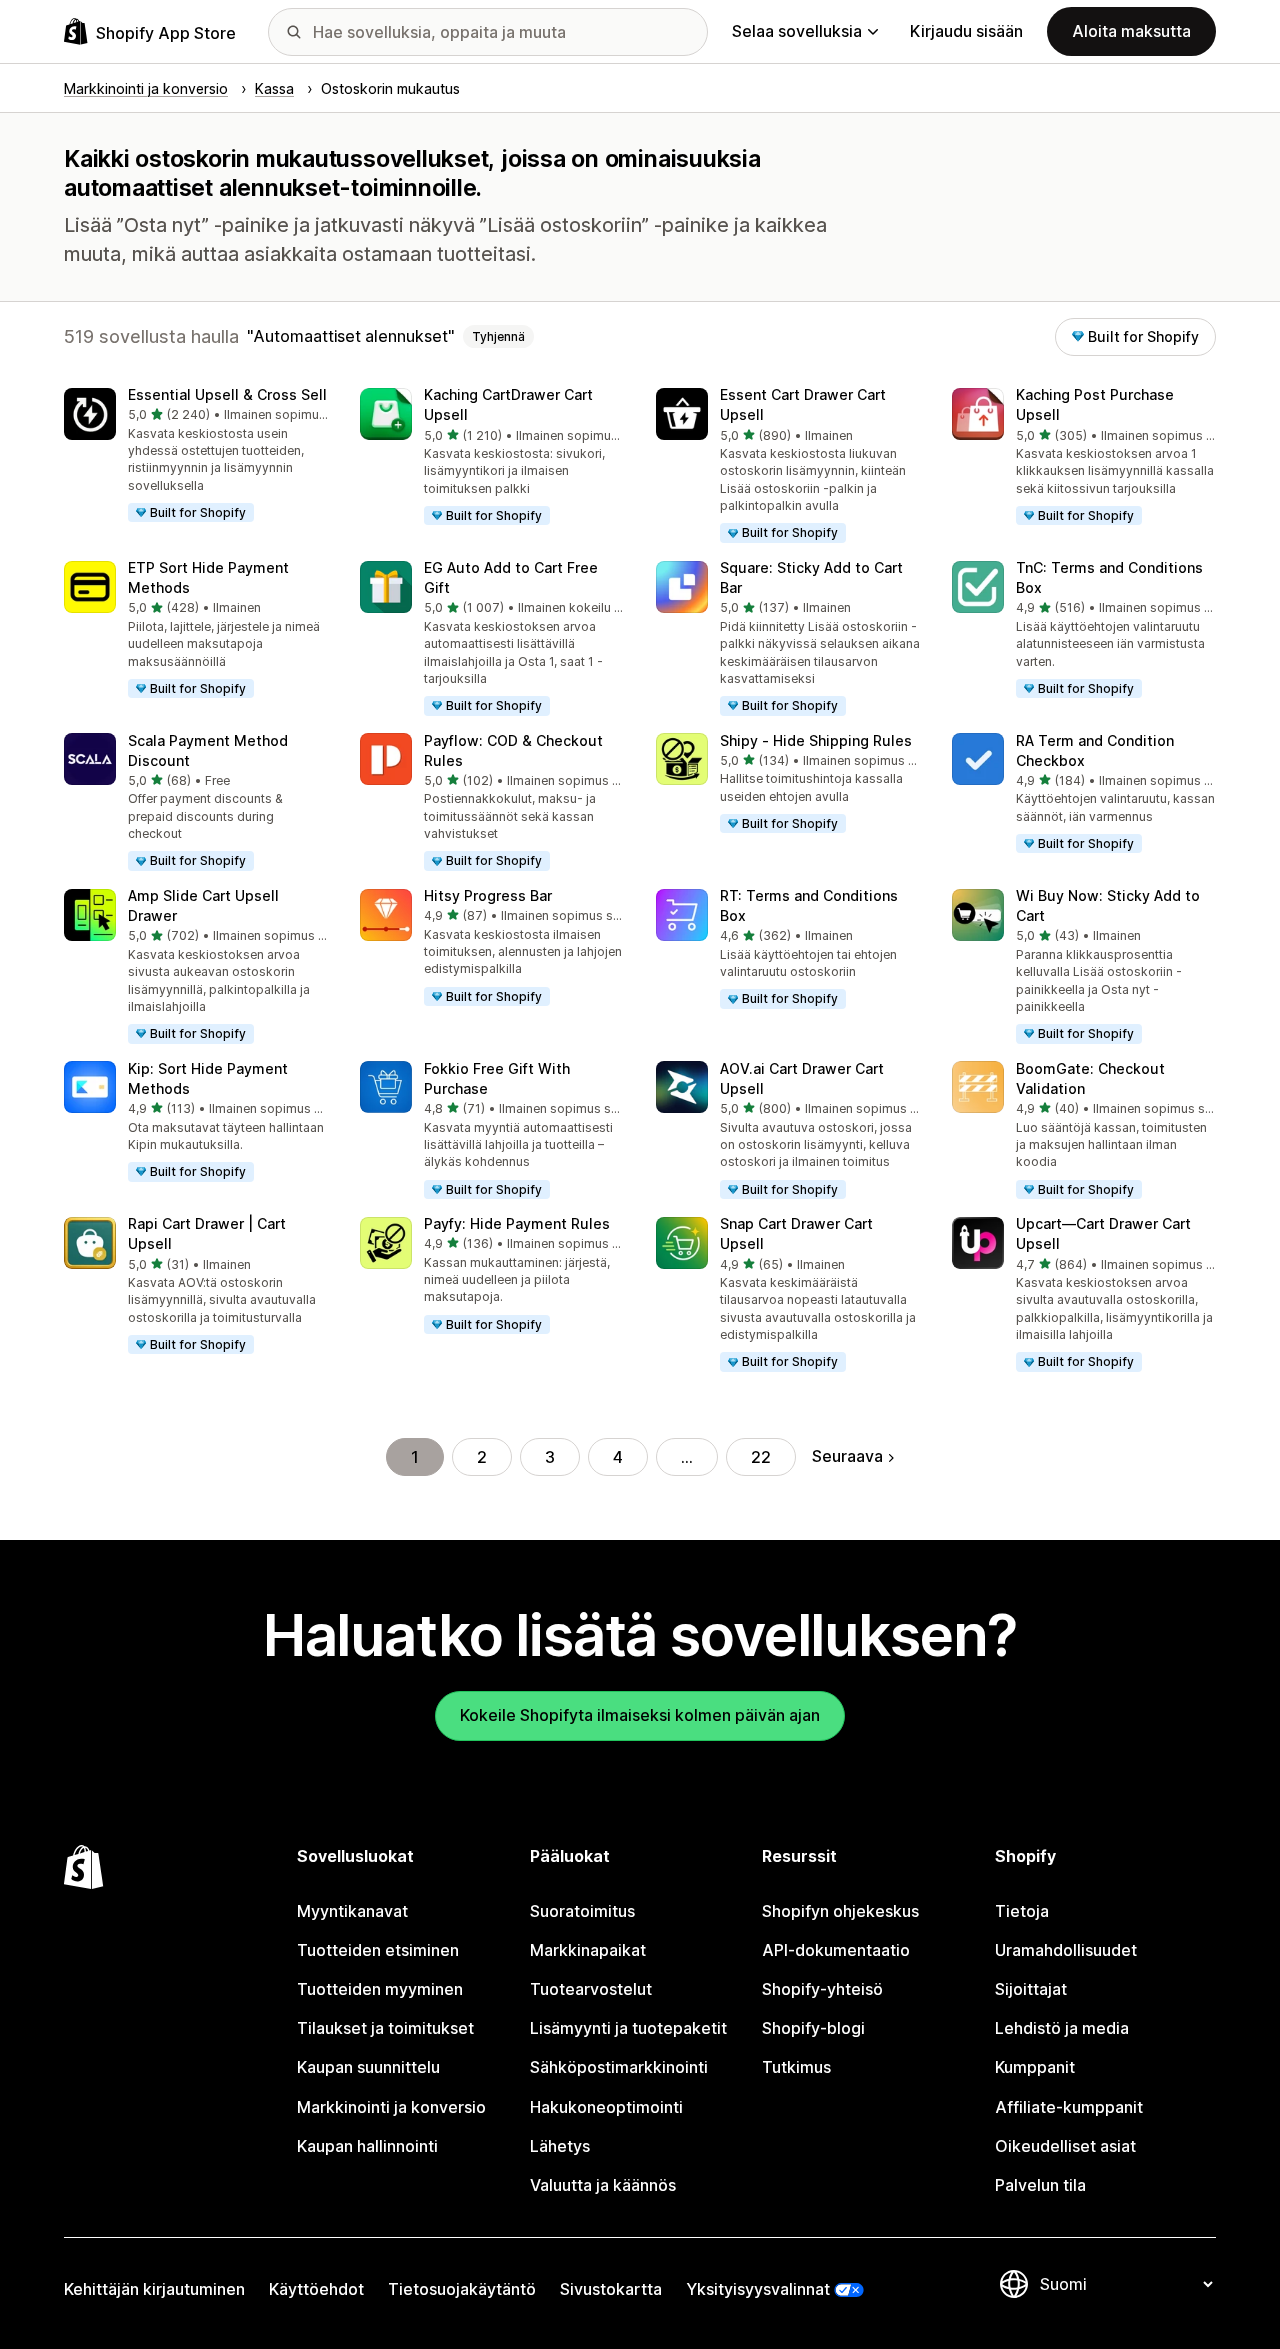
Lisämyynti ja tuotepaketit (628, 2028)
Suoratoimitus (582, 1911)
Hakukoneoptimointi (606, 2107)
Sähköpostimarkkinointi (619, 2067)
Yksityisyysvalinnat (758, 2289)
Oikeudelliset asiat (1065, 2146)
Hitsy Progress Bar (488, 895)
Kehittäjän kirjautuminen (154, 2289)
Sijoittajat (1031, 1989)
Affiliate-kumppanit (1069, 2107)
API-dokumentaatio (836, 1950)
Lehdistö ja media (1062, 2028)
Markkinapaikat (588, 1950)
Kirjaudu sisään (966, 31)
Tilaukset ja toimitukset (385, 2028)
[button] (196, 456)
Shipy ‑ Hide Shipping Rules (816, 740)
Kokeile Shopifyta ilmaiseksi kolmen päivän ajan (640, 1715)
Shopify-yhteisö (822, 1989)
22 (761, 1457)
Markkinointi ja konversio (391, 2107)
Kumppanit (1035, 2067)
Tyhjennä (498, 336)
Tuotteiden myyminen (380, 1989)
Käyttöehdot (316, 2289)
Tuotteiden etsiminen (378, 1950)
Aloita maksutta (1131, 31)
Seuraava (847, 1456)
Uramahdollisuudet (1066, 1950)
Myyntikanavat (352, 1911)
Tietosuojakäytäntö (462, 2289)
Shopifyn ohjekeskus (840, 1911)
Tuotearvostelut (591, 1989)
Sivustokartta (611, 2289)
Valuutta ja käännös (603, 2185)
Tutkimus (796, 2067)
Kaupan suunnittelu (368, 2067)
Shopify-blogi (813, 2028)
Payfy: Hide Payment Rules (517, 1223)
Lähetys (560, 2146)
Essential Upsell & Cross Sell (227, 394)
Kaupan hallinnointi (367, 2146)
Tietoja (1022, 1911)
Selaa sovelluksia (797, 31)
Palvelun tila (1040, 2185)
